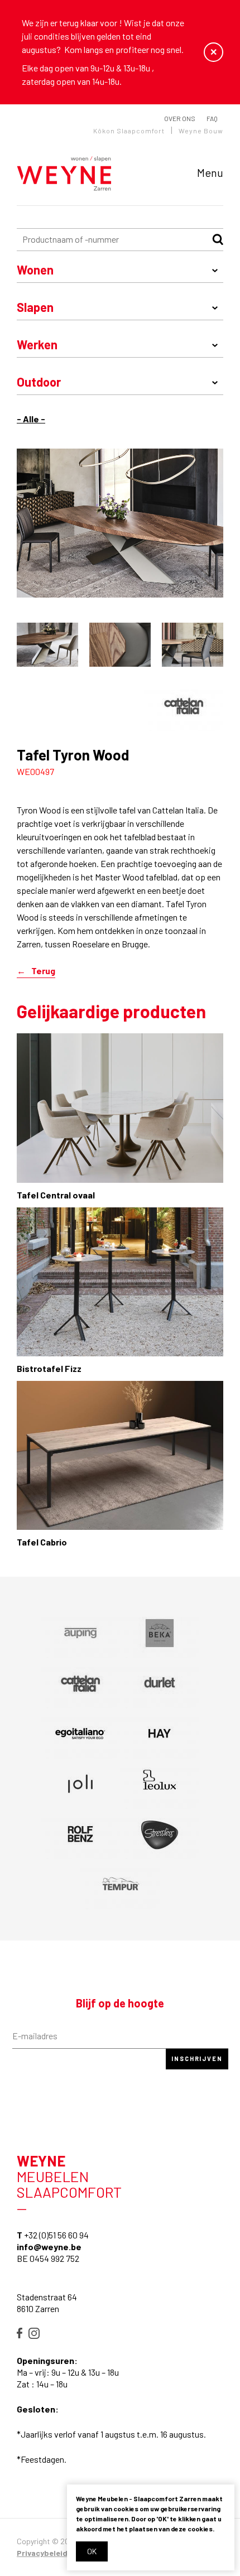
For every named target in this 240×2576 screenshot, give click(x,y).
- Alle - (31, 419)
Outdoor (39, 382)
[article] (184, 706)
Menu (210, 172)
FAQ (212, 118)
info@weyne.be (49, 2247)
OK (92, 2551)
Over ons (180, 118)
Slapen (35, 307)
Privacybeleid (42, 2553)
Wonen (35, 269)
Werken (37, 344)
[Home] (64, 174)
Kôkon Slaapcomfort (130, 131)
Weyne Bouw (201, 131)
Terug (43, 971)
